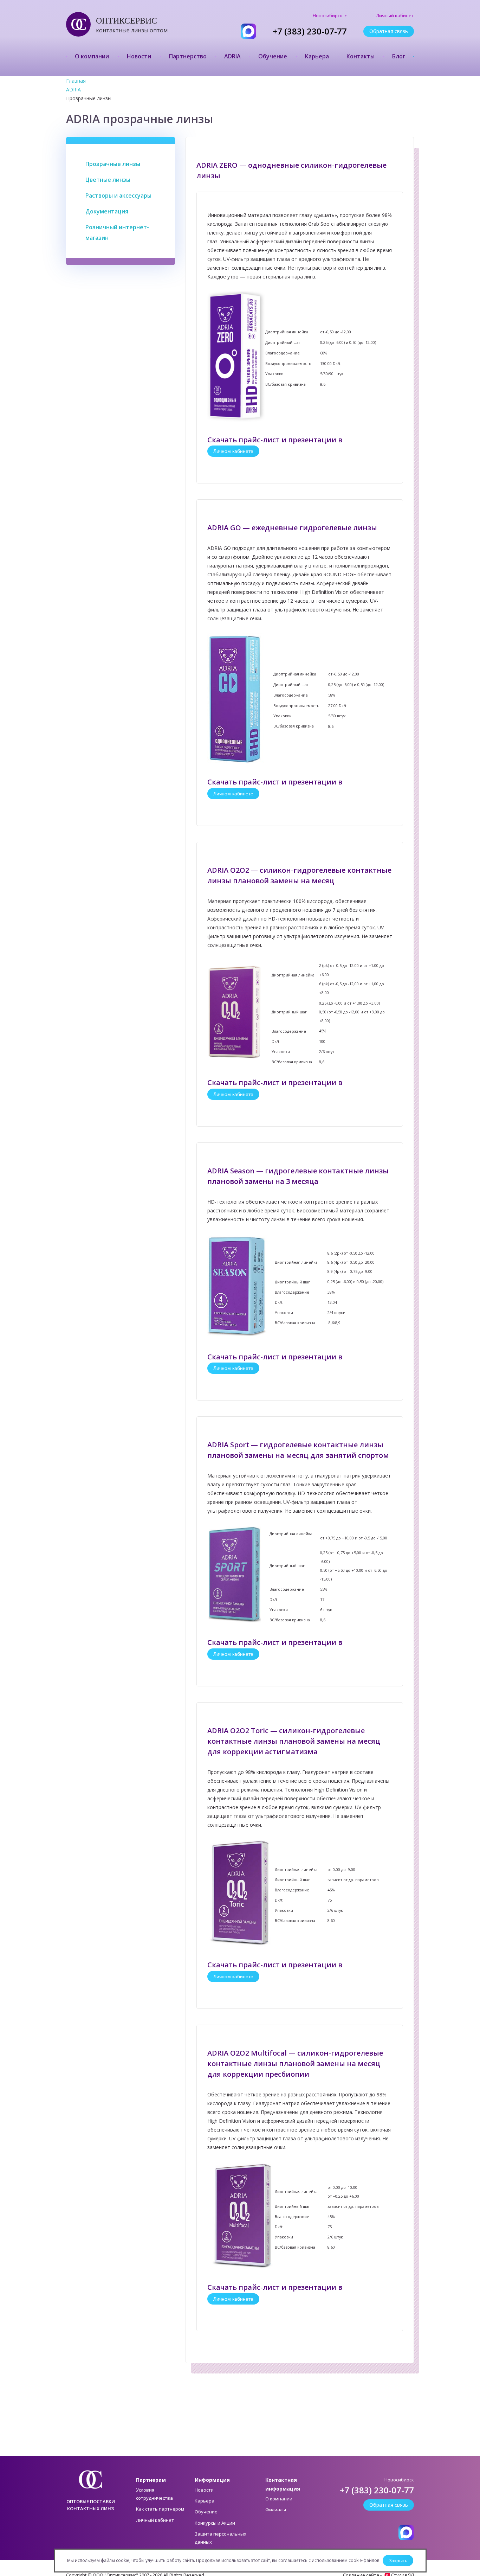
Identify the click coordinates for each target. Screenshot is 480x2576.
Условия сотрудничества (154, 2494)
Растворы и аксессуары (118, 196)
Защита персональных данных (220, 2538)
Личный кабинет (395, 16)
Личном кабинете (233, 451)
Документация (107, 211)
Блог (399, 56)
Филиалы (276, 2510)
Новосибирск (328, 16)
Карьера (317, 56)
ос (75, 24)
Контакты (361, 56)
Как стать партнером (160, 2509)
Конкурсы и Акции (215, 2523)
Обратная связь (389, 31)
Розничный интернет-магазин (117, 232)
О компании (92, 56)
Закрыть (398, 2561)
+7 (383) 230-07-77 (310, 31)
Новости (139, 56)
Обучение (273, 56)
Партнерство (188, 56)
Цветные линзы (108, 180)
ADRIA (232, 56)
